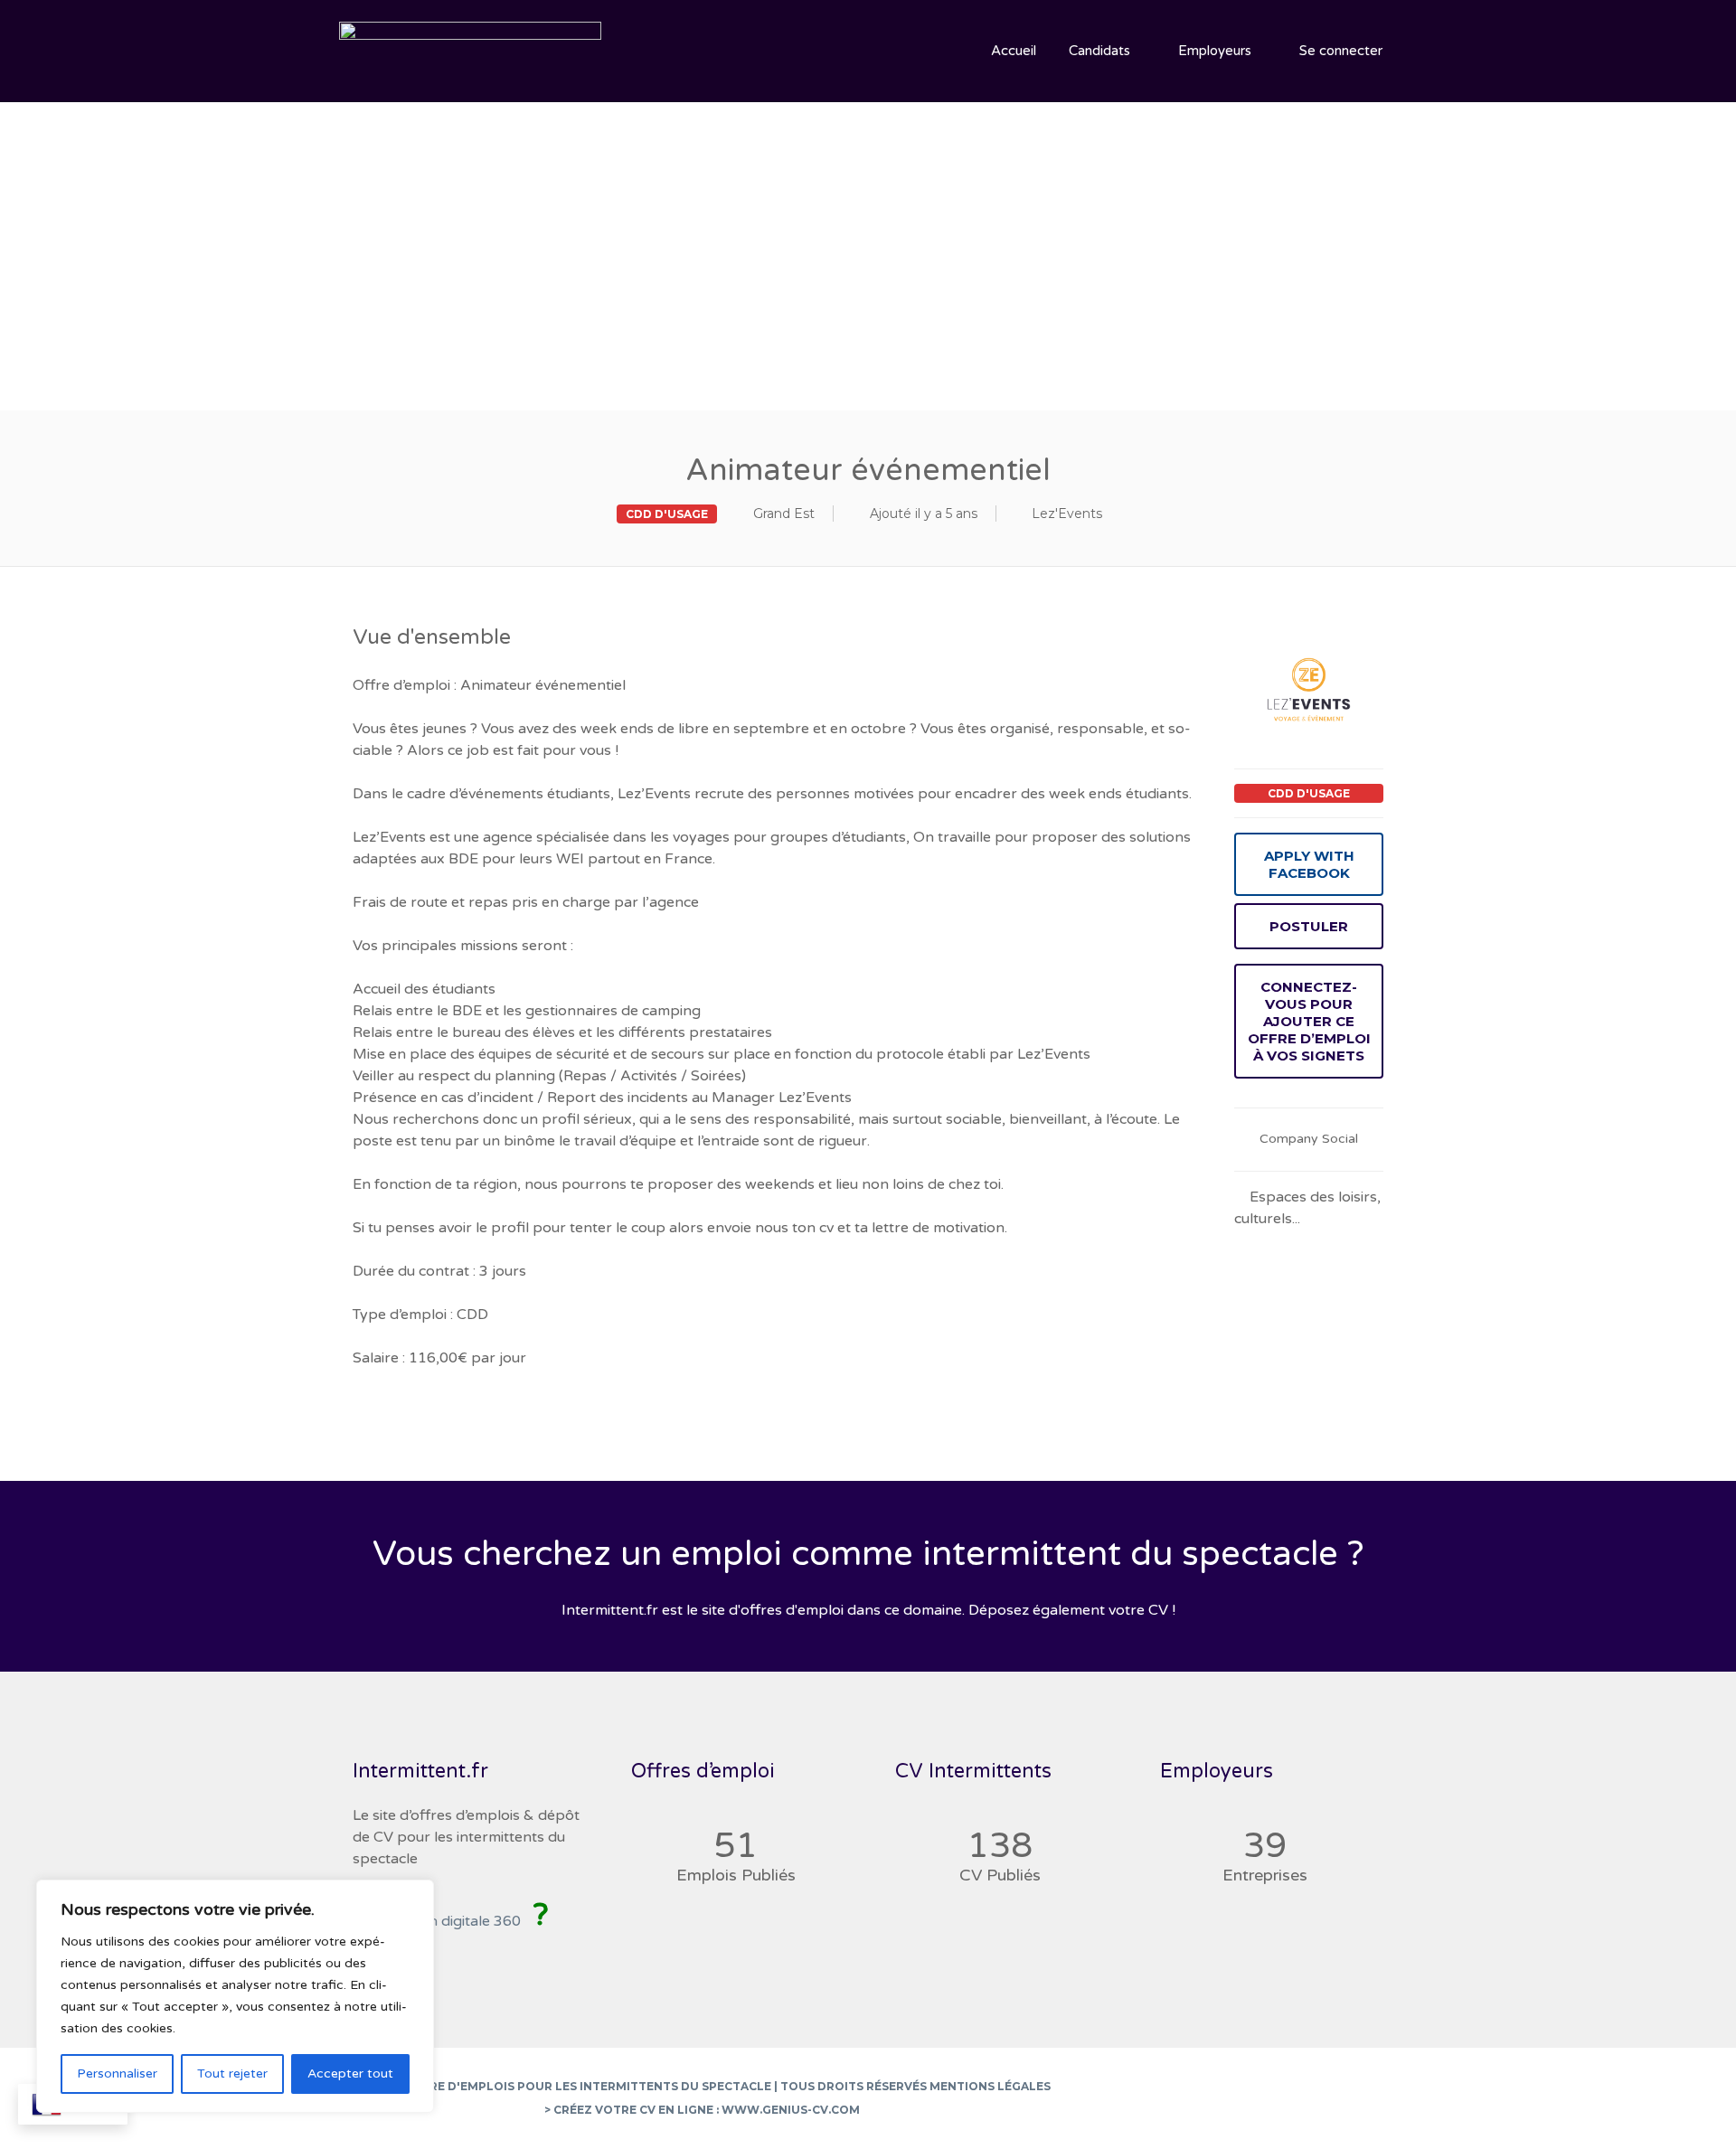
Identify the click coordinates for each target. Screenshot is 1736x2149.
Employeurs (1215, 51)
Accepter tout (350, 2074)
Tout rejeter (232, 2074)
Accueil (1014, 51)
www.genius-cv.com (791, 2110)
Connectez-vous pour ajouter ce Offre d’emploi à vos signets (1309, 1021)
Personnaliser (117, 2074)
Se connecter (1341, 51)
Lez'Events (1067, 514)
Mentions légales (990, 2086)
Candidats (1099, 51)
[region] (235, 1996)
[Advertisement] (868, 233)
